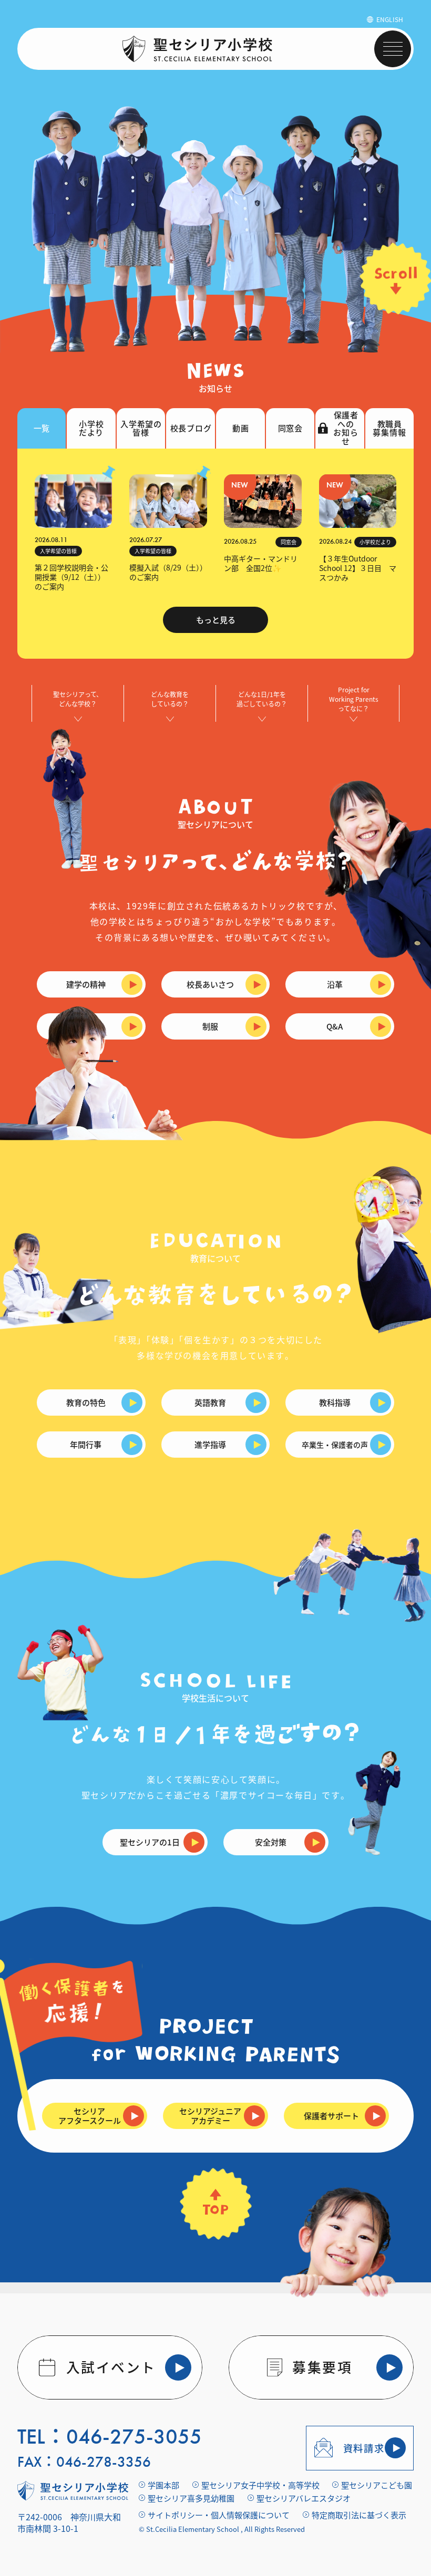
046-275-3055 (134, 2437)
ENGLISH (390, 19)
